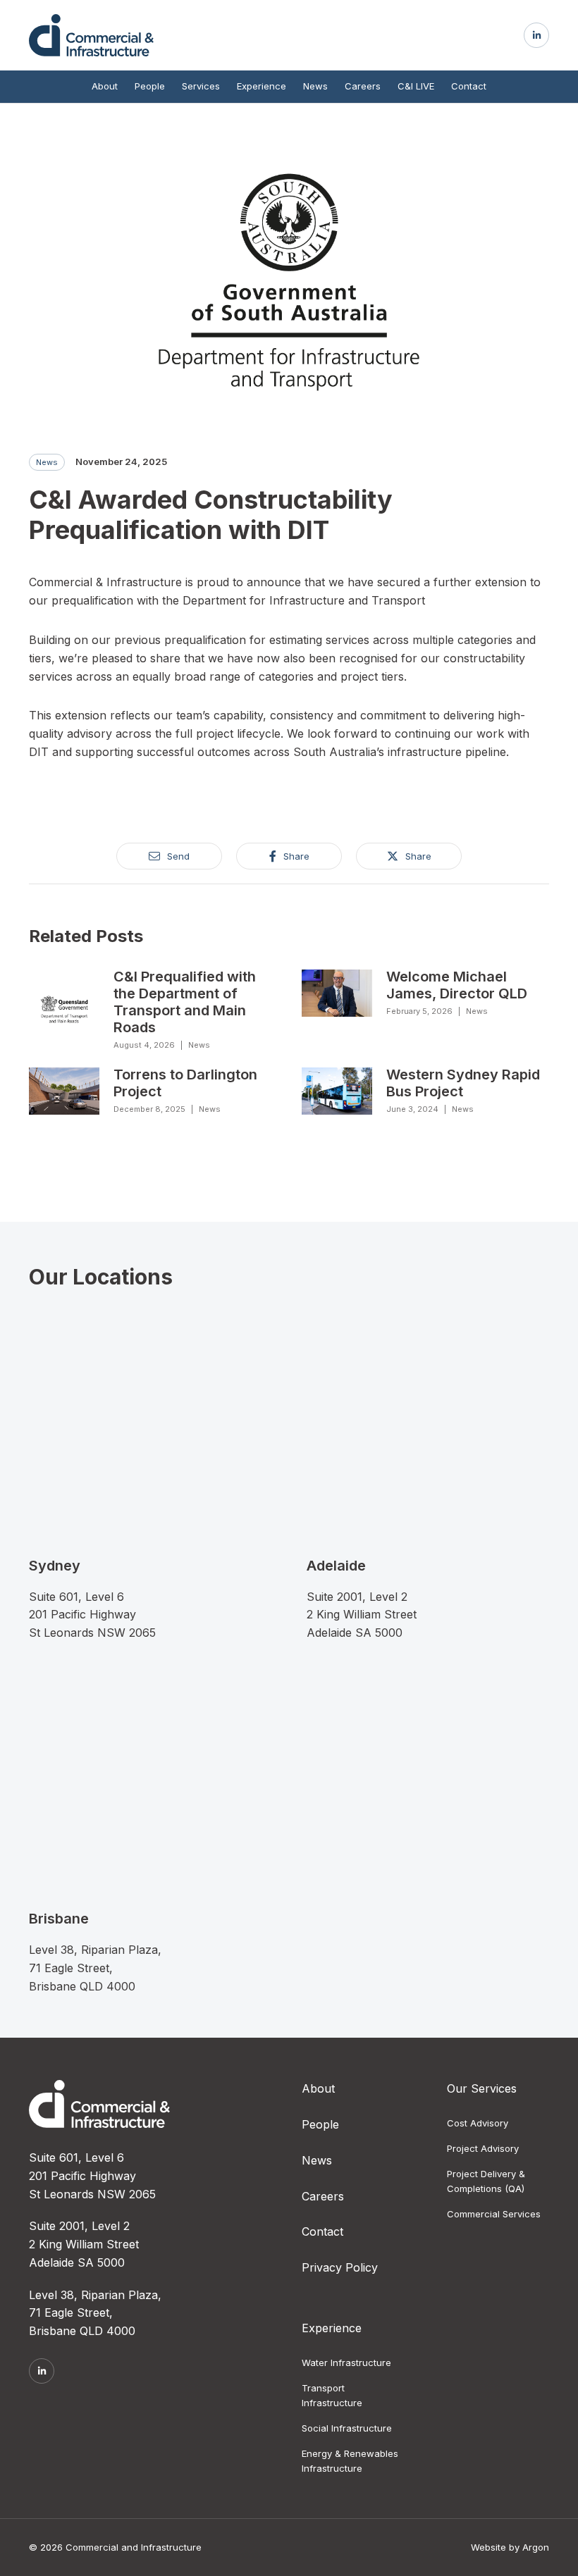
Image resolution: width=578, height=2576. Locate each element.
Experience (262, 86)
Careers (363, 86)
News (315, 86)
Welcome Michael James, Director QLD (457, 985)
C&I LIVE (416, 86)
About (105, 86)
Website (488, 2547)
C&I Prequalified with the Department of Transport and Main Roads (185, 1002)
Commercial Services (494, 2214)
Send (178, 856)
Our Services (482, 2088)
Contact (469, 86)
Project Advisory (483, 2148)
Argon (536, 2547)
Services (201, 86)
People (150, 86)
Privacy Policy (340, 2267)
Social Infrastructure (347, 2428)
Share (296, 856)
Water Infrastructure (346, 2363)
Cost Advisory (478, 2123)
